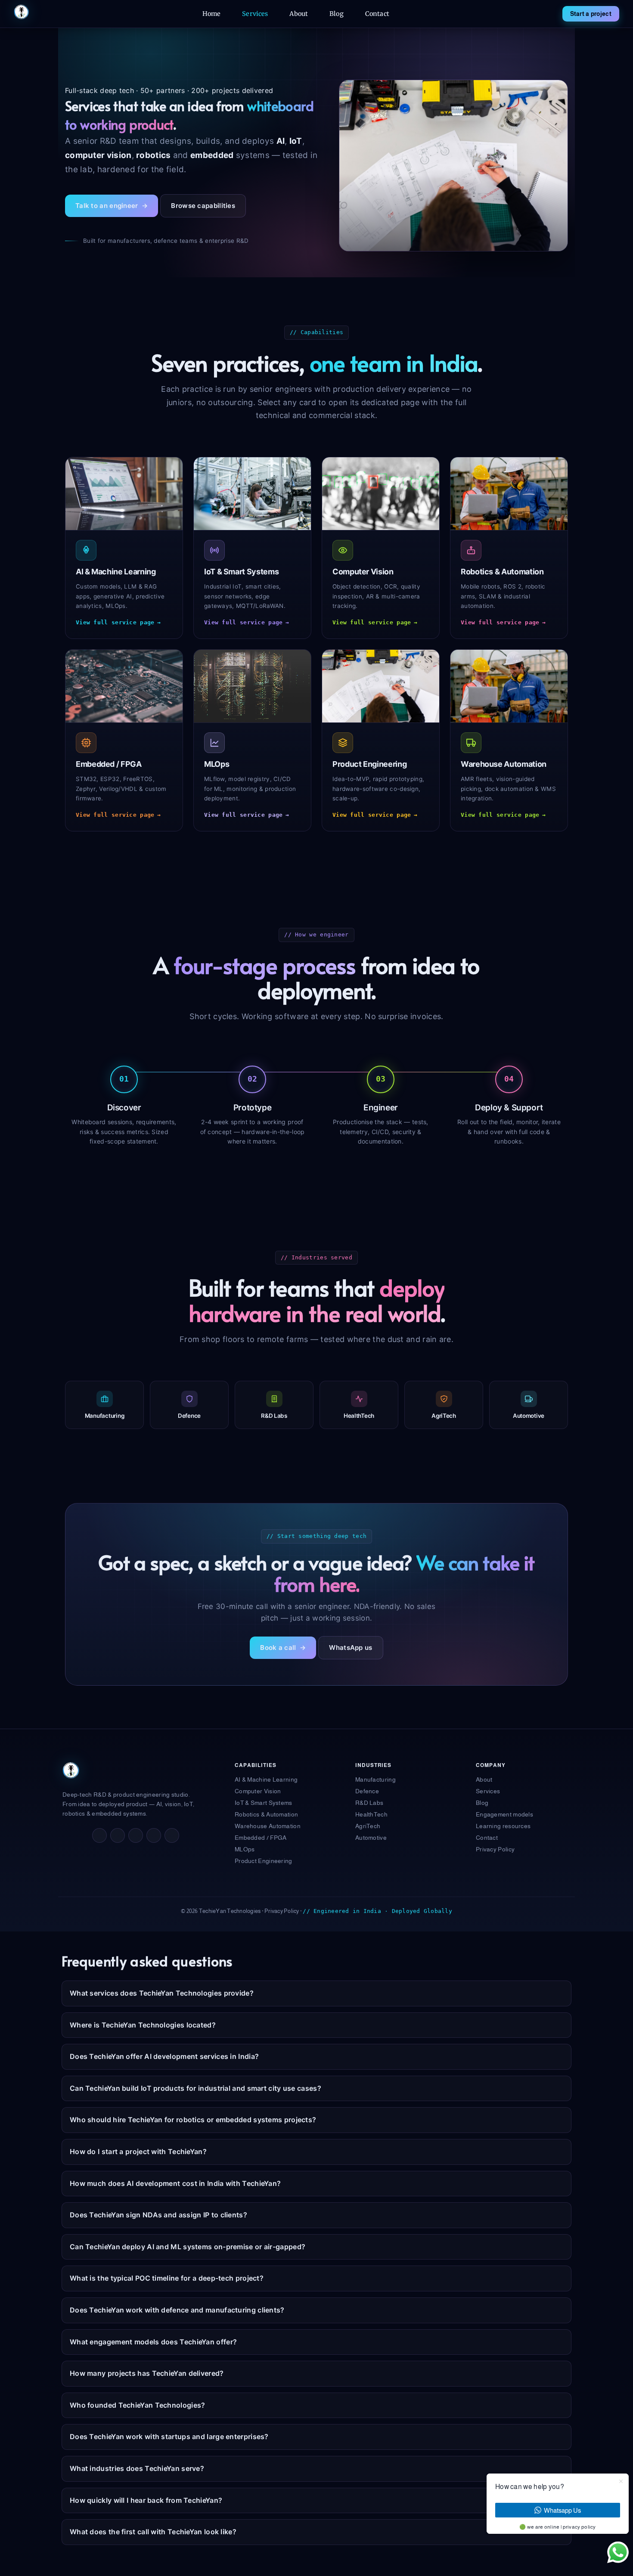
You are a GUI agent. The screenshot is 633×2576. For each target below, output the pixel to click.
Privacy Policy (282, 1911)
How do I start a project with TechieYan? (138, 2151)
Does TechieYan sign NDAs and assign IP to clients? (158, 2215)
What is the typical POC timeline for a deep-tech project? (167, 2278)
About (299, 14)
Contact (377, 14)
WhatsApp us (351, 1648)
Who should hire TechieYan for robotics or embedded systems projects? (193, 2120)
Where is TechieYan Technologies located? (143, 2025)
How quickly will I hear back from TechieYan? (146, 2500)
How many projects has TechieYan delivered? (147, 2373)
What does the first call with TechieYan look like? (153, 2532)
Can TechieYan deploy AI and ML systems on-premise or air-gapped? (188, 2247)
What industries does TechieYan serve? (137, 2468)
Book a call (283, 1648)
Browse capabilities (203, 206)
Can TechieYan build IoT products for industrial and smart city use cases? (195, 2088)
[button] (618, 2552)
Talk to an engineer (112, 206)
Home (212, 14)
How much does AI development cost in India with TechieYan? (175, 2183)
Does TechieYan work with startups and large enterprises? (169, 2437)
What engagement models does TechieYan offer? (153, 2342)
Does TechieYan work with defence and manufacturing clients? (177, 2310)
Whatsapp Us (562, 2510)
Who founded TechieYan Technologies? (138, 2405)
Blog (337, 14)
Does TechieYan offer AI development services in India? (164, 2056)
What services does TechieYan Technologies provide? (162, 1993)
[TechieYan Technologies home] (22, 12)
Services (255, 14)
